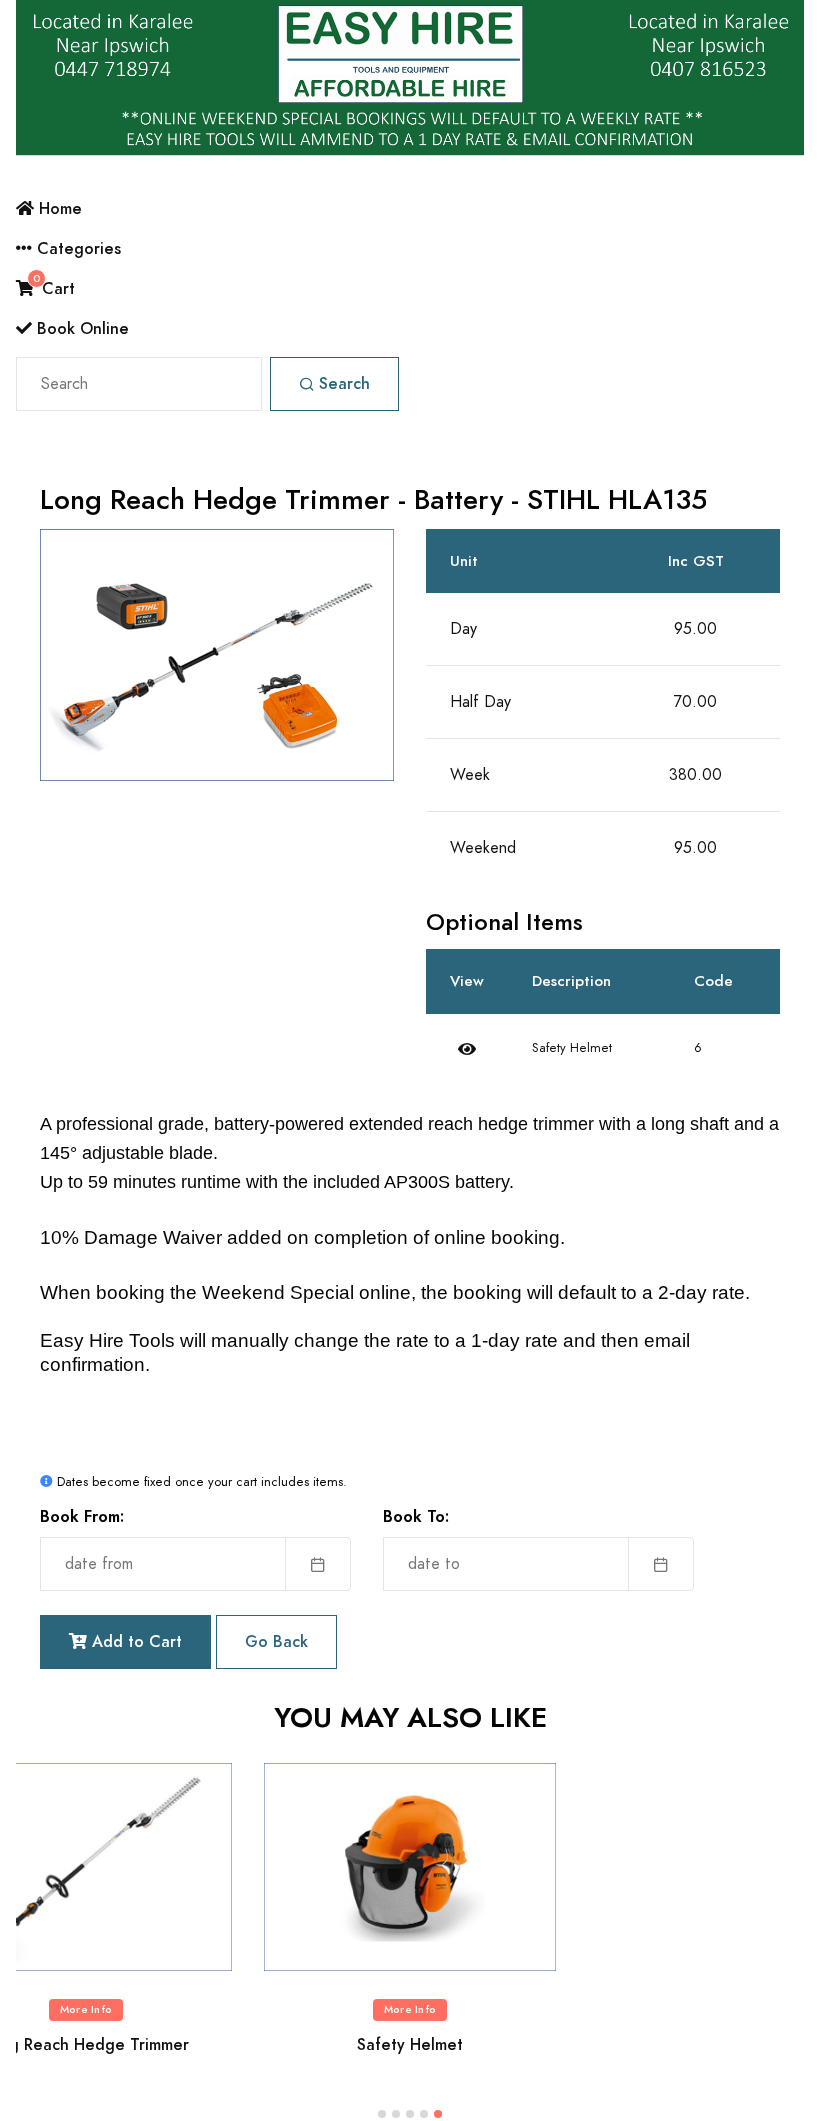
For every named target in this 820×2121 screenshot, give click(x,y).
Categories (76, 248)
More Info (86, 2009)
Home (58, 208)
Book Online (80, 328)
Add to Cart (134, 1641)
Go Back (276, 1641)
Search (344, 383)
